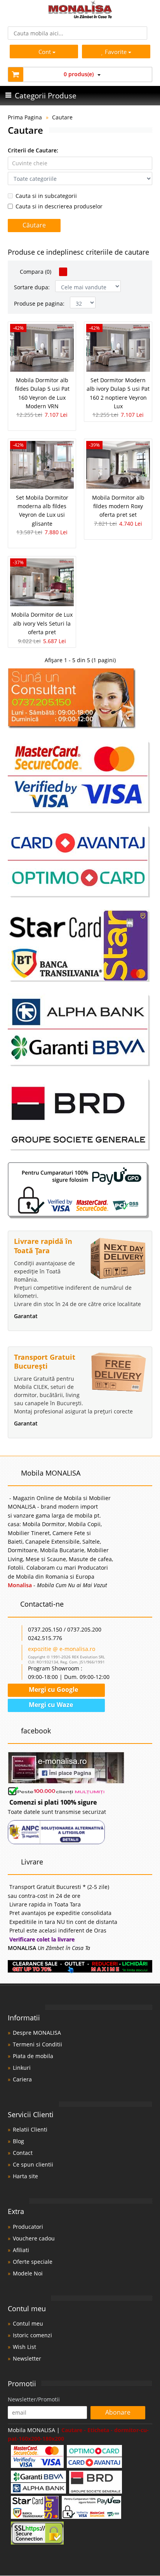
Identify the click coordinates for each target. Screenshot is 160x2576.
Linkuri (22, 2068)
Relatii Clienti (30, 2129)
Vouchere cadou (34, 2238)
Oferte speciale (33, 2262)
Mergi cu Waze (50, 1705)
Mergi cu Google (53, 1689)
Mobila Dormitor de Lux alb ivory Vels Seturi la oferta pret (42, 623)
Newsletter (27, 2358)
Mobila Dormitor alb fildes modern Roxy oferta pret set (118, 506)
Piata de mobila (33, 2056)
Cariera (22, 2079)
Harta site (25, 2176)
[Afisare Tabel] (63, 272)
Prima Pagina (25, 117)
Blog (18, 2141)
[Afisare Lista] (73, 272)
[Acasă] (80, 16)
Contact (23, 2153)
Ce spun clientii (33, 2164)
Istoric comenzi (32, 2335)
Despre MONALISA (37, 2033)
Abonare (118, 2412)
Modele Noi (28, 2273)
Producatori (28, 2227)
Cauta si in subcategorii (46, 196)
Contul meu (28, 2323)
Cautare (62, 117)
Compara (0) (35, 272)
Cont (45, 52)
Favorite (117, 52)
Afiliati (21, 2250)
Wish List (24, 2347)
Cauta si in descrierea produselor (59, 206)
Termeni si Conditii (37, 2044)
